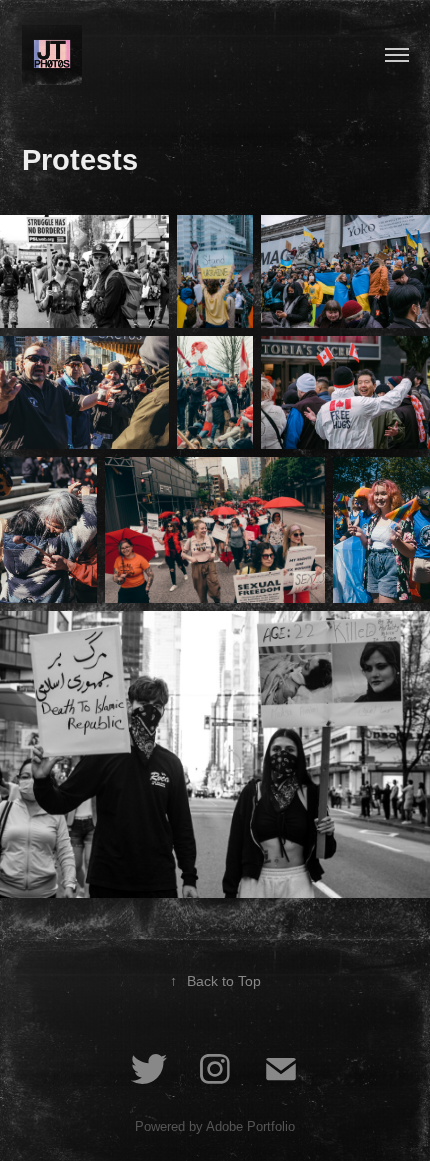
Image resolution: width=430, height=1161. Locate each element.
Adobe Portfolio (250, 1126)
